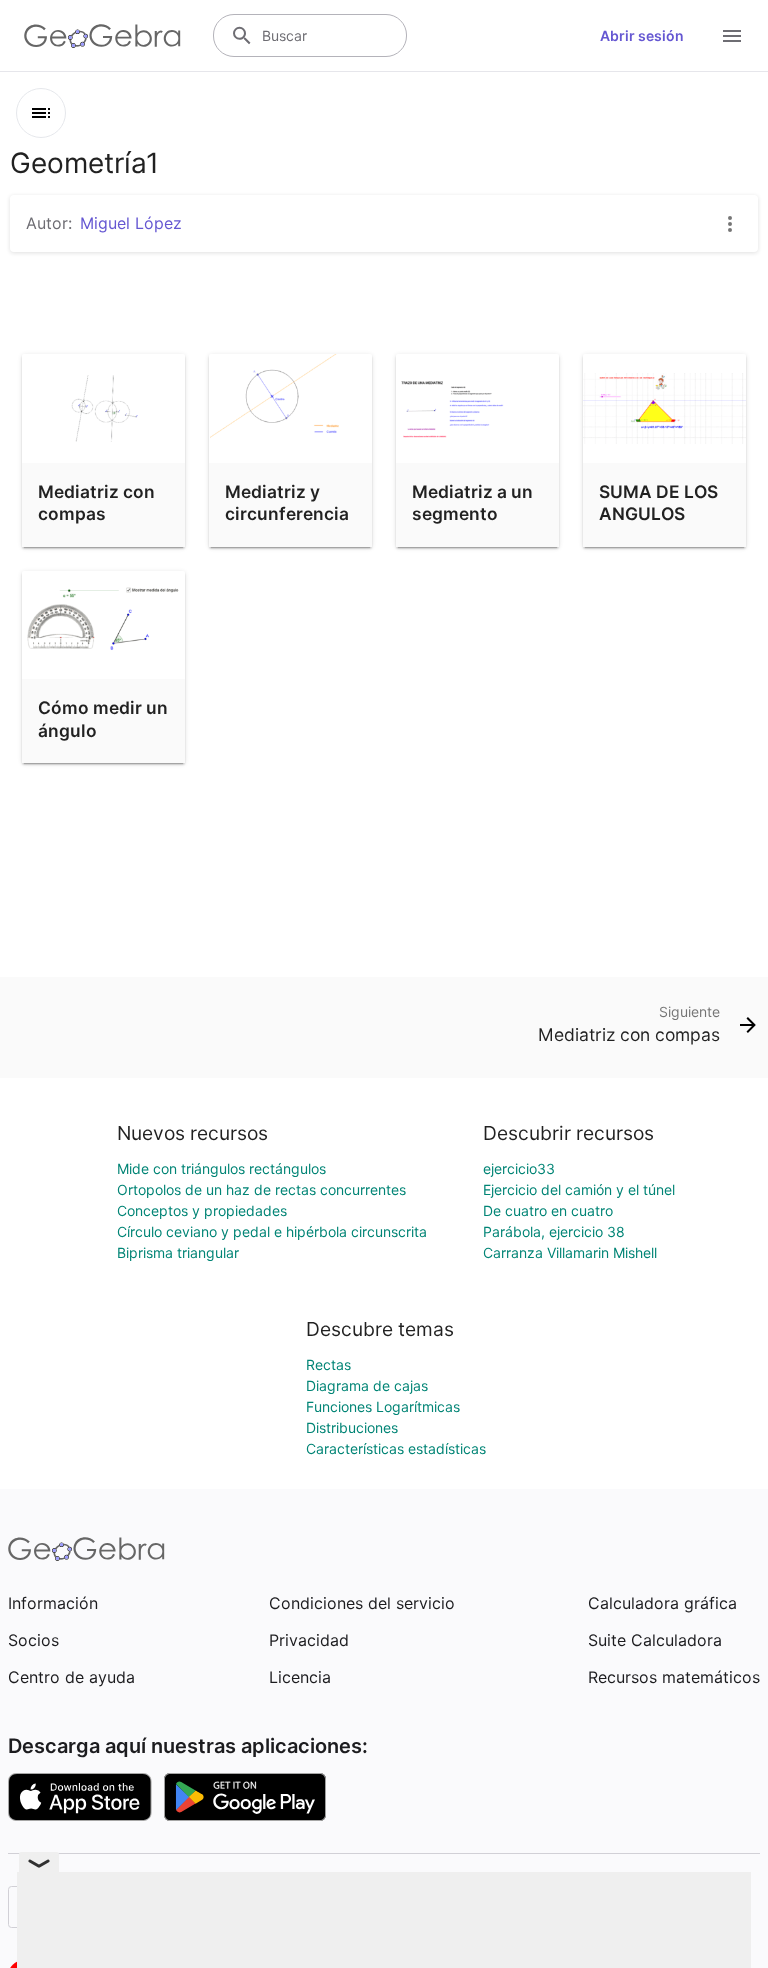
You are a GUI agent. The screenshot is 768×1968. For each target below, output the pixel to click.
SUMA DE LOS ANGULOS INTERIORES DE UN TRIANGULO (664, 536)
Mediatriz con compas (96, 502)
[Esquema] (41, 113)
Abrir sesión (642, 35)
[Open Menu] (732, 36)
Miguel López (131, 223)
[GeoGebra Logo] (102, 36)
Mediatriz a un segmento (472, 502)
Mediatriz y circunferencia (287, 502)
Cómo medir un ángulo (103, 718)
